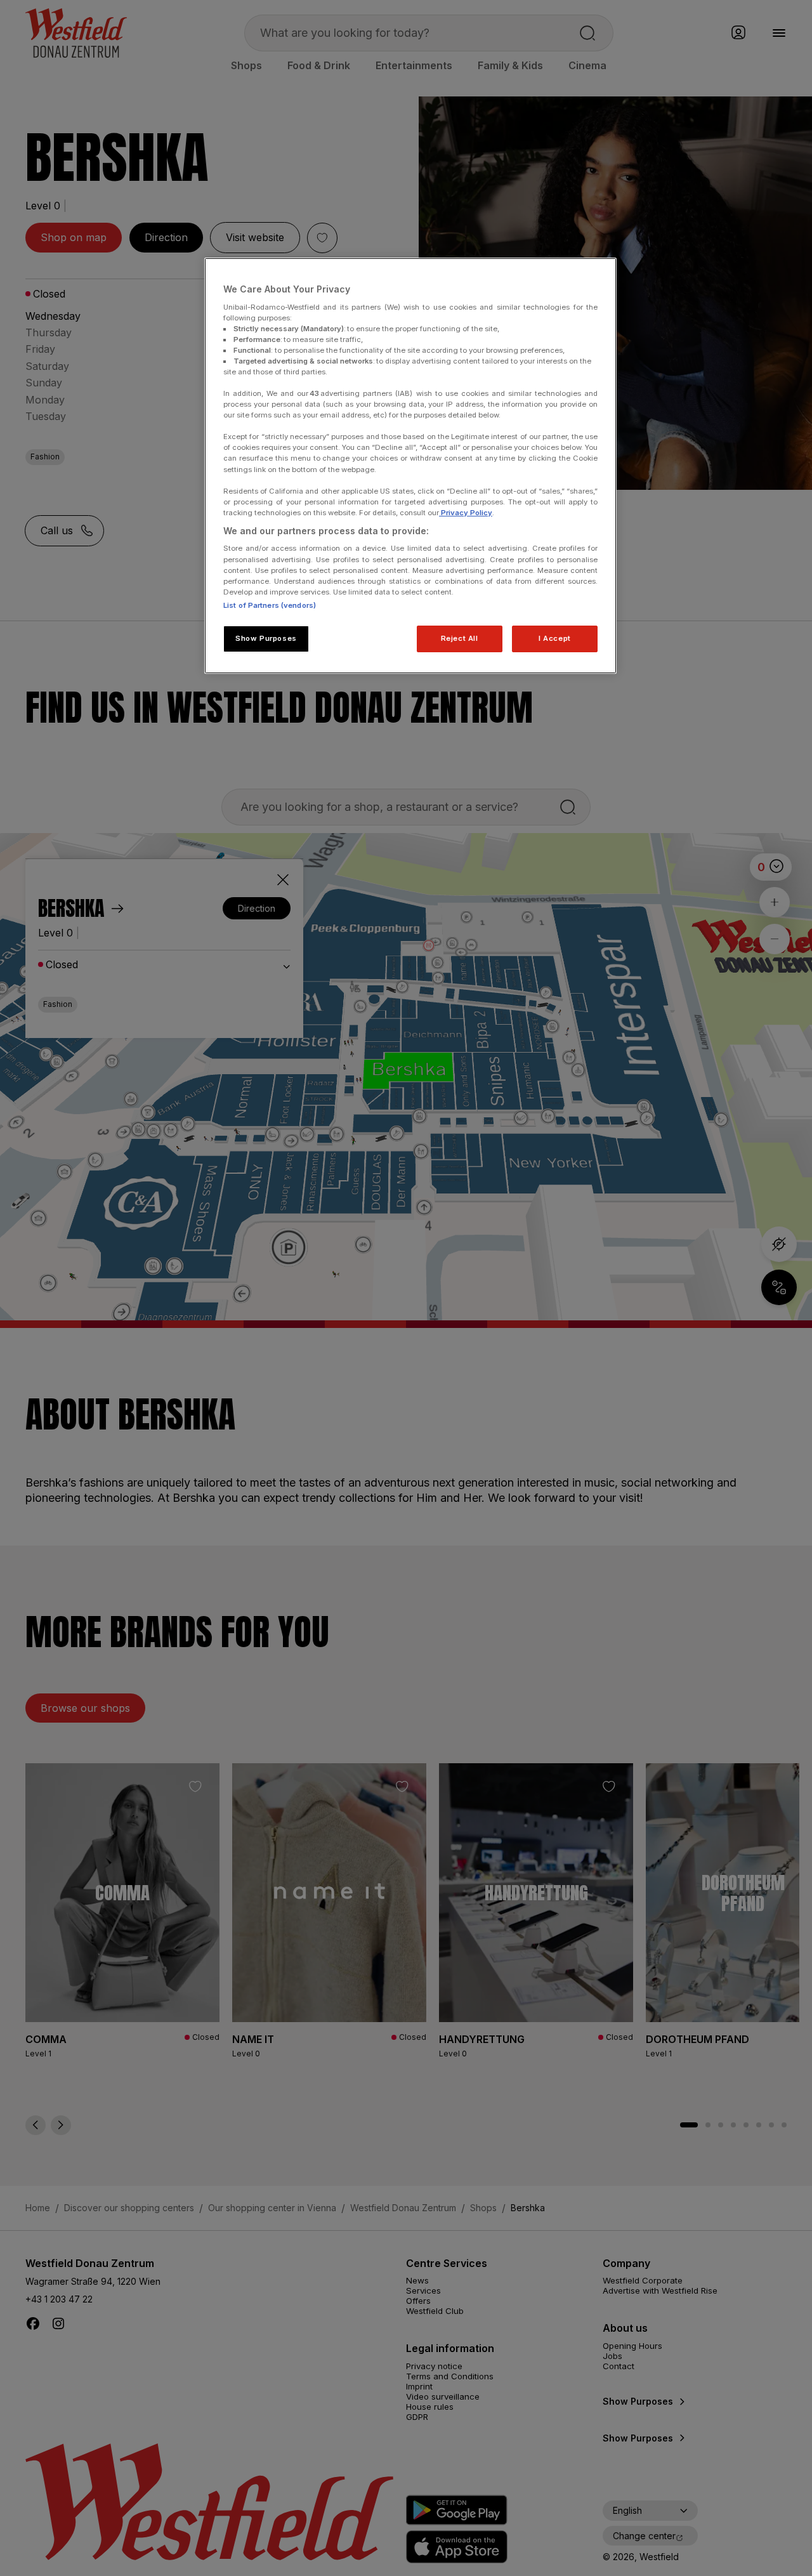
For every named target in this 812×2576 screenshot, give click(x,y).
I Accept (555, 638)
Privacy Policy (466, 513)
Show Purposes (266, 638)
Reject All (460, 638)
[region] (410, 466)
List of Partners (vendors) (270, 605)
